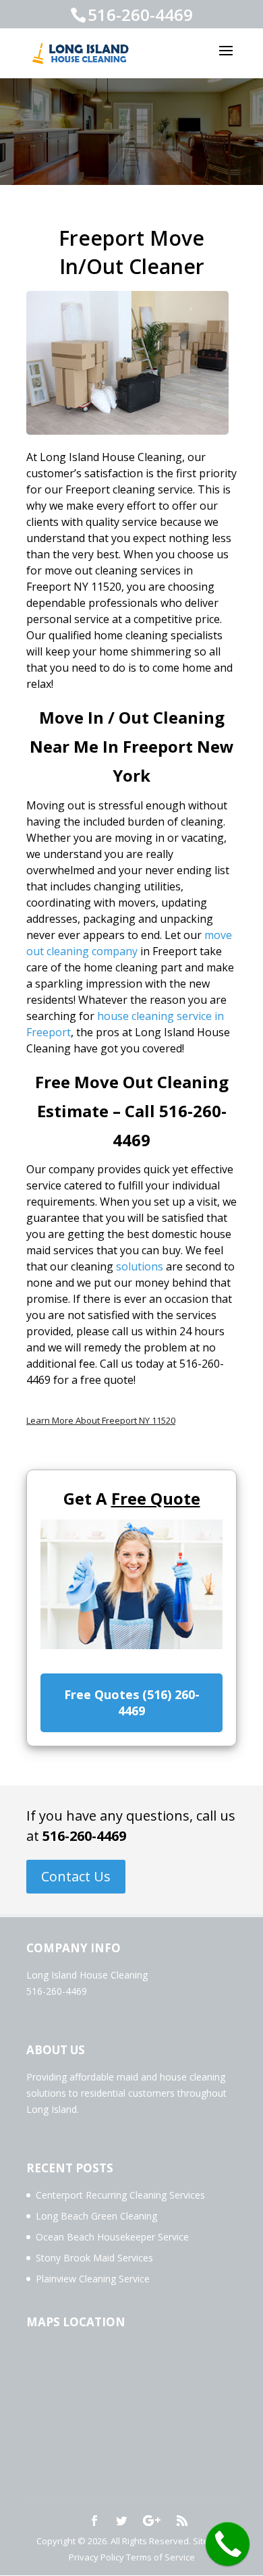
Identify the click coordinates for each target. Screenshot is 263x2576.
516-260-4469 (84, 1836)
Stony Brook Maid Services (94, 2258)
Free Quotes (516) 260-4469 (132, 1702)
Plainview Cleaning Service (93, 2279)
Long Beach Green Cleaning (96, 2216)
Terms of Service (160, 2557)
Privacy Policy (96, 2557)
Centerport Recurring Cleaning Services (120, 2195)
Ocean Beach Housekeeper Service (112, 2237)
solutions (140, 1266)
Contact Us (76, 1876)
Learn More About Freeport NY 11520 (101, 1420)
